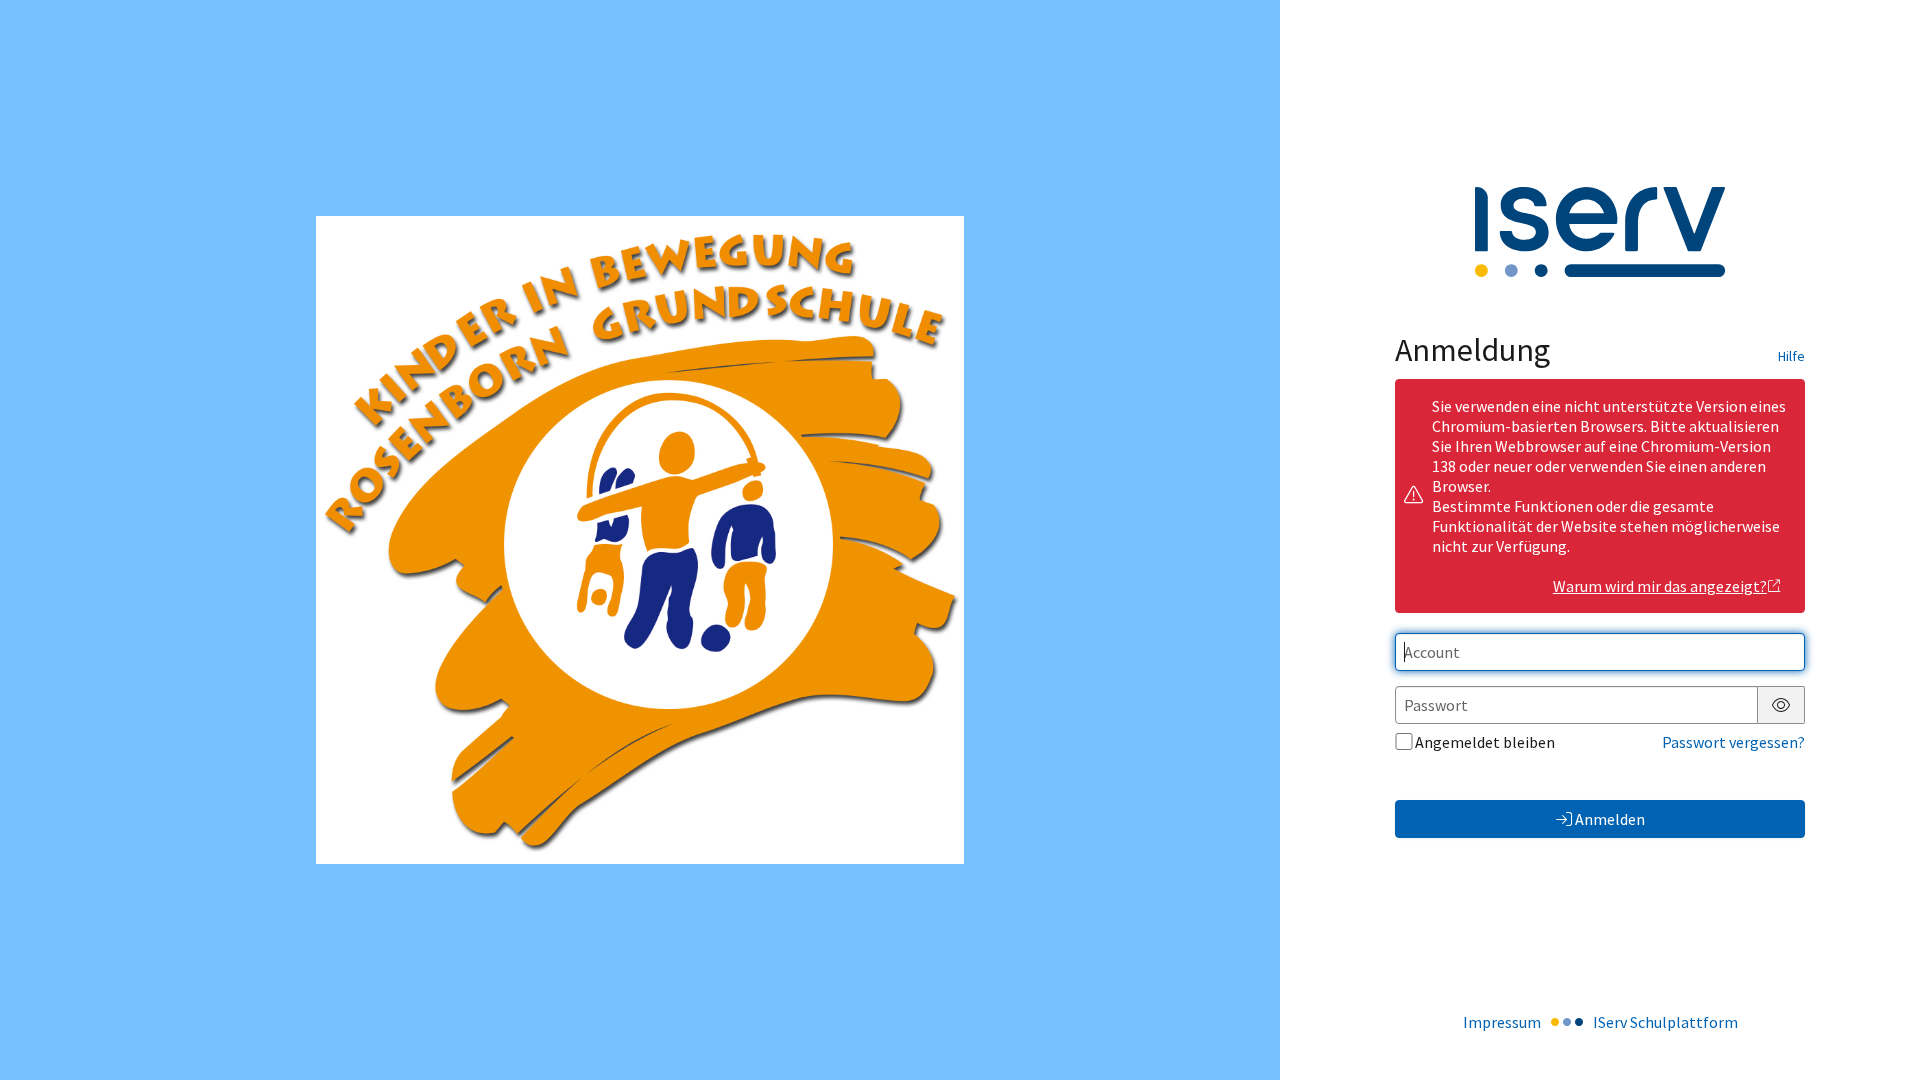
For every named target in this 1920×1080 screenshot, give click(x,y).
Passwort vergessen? (1733, 742)
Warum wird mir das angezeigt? (1660, 586)
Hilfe (1791, 356)
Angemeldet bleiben (1485, 742)
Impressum (1502, 1022)
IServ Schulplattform (1665, 1022)
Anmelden (1610, 819)
